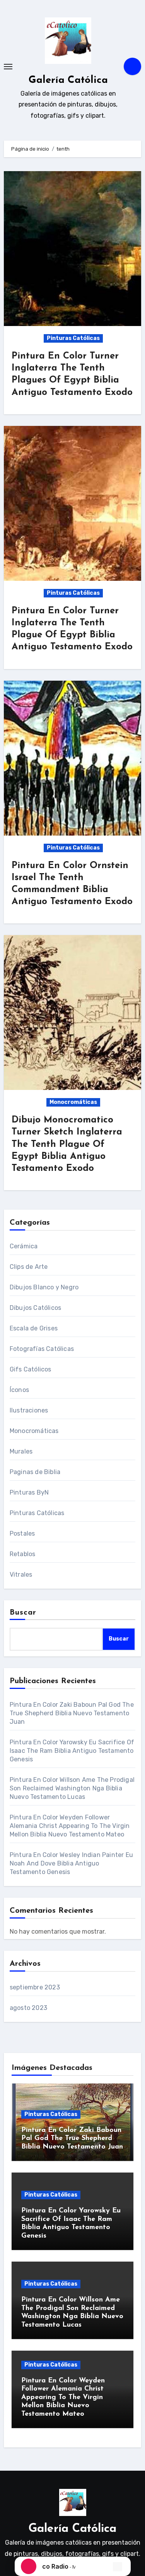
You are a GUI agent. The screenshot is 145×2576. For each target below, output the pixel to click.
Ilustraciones (29, 1410)
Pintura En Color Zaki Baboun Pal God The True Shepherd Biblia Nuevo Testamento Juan (72, 1713)
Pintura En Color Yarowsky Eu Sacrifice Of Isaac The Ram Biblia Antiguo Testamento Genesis (72, 1751)
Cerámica (24, 1246)
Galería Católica (68, 80)
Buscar (23, 1613)
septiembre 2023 (35, 1987)
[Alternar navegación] (8, 67)
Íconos (19, 1390)
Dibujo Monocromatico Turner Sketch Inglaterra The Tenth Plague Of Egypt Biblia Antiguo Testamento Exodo (67, 1144)
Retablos (23, 1554)
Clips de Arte (29, 1267)
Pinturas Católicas (73, 338)
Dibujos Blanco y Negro (44, 1287)
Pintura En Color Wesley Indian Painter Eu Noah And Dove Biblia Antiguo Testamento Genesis (71, 1863)
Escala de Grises (34, 1328)
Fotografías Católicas (42, 1349)
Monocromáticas (73, 1102)
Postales (22, 1533)
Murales (21, 1451)
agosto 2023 (28, 2008)
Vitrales (21, 1575)
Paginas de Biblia (35, 1472)
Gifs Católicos (31, 1369)
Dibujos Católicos (35, 1308)
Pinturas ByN (29, 1492)
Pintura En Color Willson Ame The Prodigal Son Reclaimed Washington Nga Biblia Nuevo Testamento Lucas (72, 1788)
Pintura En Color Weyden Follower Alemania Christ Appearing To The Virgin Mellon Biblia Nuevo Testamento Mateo (70, 1826)
